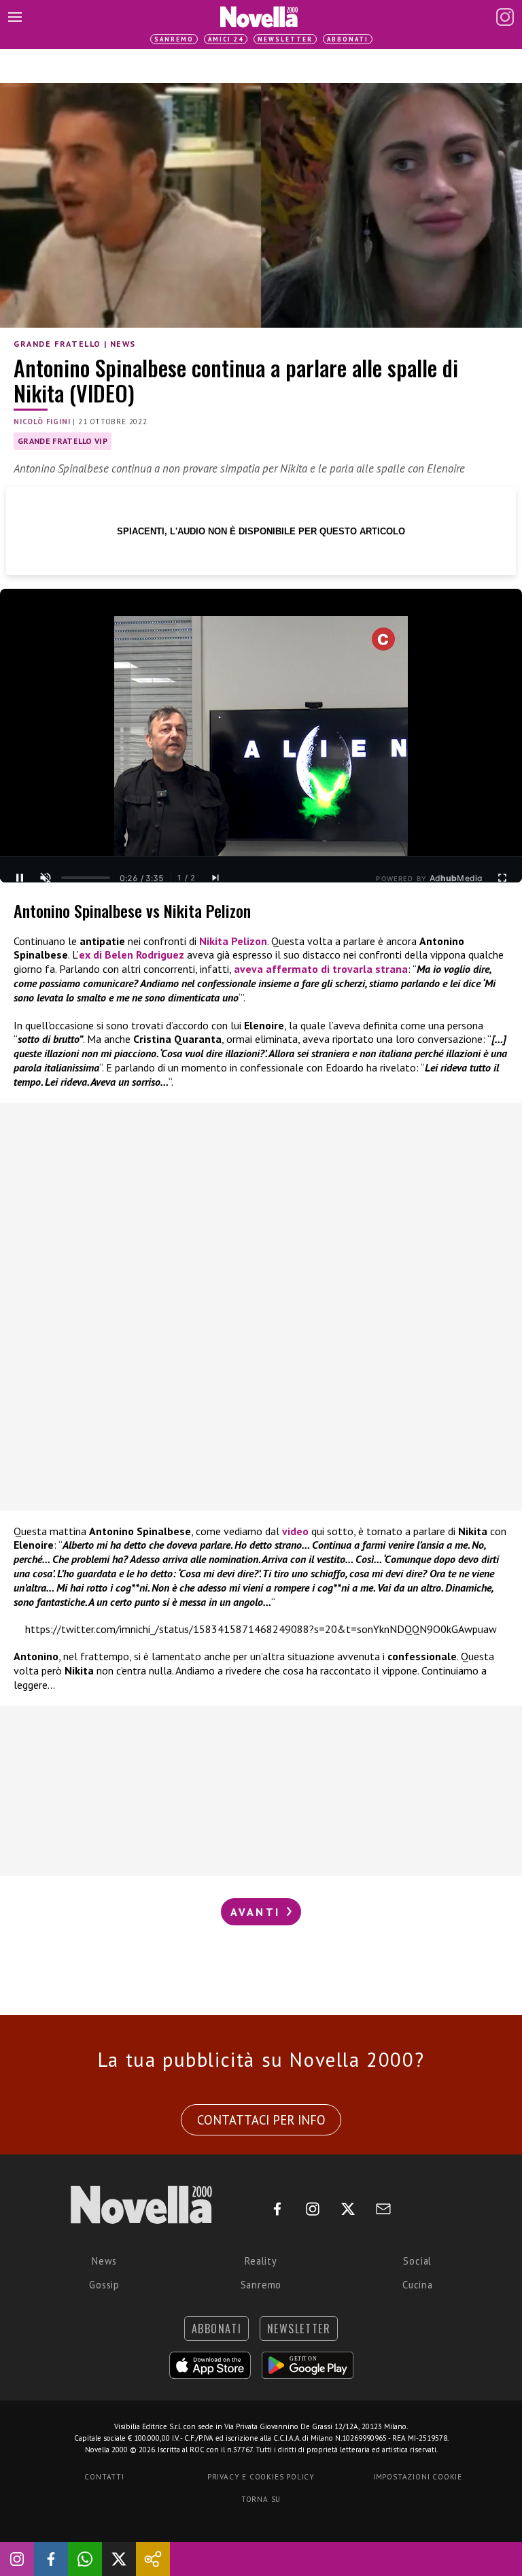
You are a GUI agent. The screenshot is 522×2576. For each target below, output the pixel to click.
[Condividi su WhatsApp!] (85, 2559)
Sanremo (174, 39)
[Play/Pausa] (20, 878)
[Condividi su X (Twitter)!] (119, 2559)
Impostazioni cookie (418, 2477)
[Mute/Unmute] (46, 878)
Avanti (258, 1912)
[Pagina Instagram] (505, 17)
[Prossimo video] (215, 878)
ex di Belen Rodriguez (132, 955)
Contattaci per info (261, 2120)
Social (417, 2261)
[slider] (86, 878)
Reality (261, 2261)
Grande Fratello (57, 344)
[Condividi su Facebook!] (51, 2559)
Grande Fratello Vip (63, 441)
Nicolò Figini (42, 422)
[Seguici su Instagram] (17, 2559)
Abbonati (348, 39)
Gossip (104, 2285)
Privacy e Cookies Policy (261, 2477)
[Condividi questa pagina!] (153, 2559)
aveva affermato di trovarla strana (321, 969)
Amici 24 (226, 39)
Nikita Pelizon (233, 941)
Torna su (261, 2499)
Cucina (418, 2285)
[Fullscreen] (502, 878)
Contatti (104, 2477)
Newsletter (285, 39)
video (297, 1531)
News (123, 344)
